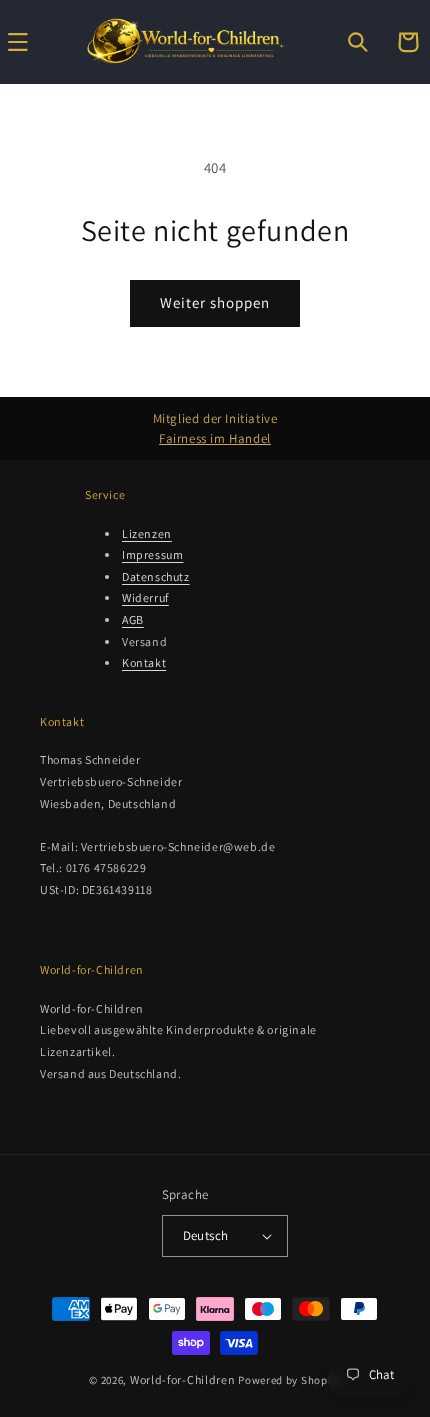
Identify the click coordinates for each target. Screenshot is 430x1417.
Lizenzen (147, 533)
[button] (358, 42)
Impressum (152, 554)
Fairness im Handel (215, 438)
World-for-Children (183, 1379)
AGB (133, 619)
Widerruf (145, 597)
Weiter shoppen (215, 302)
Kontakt (144, 662)
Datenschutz (156, 576)
